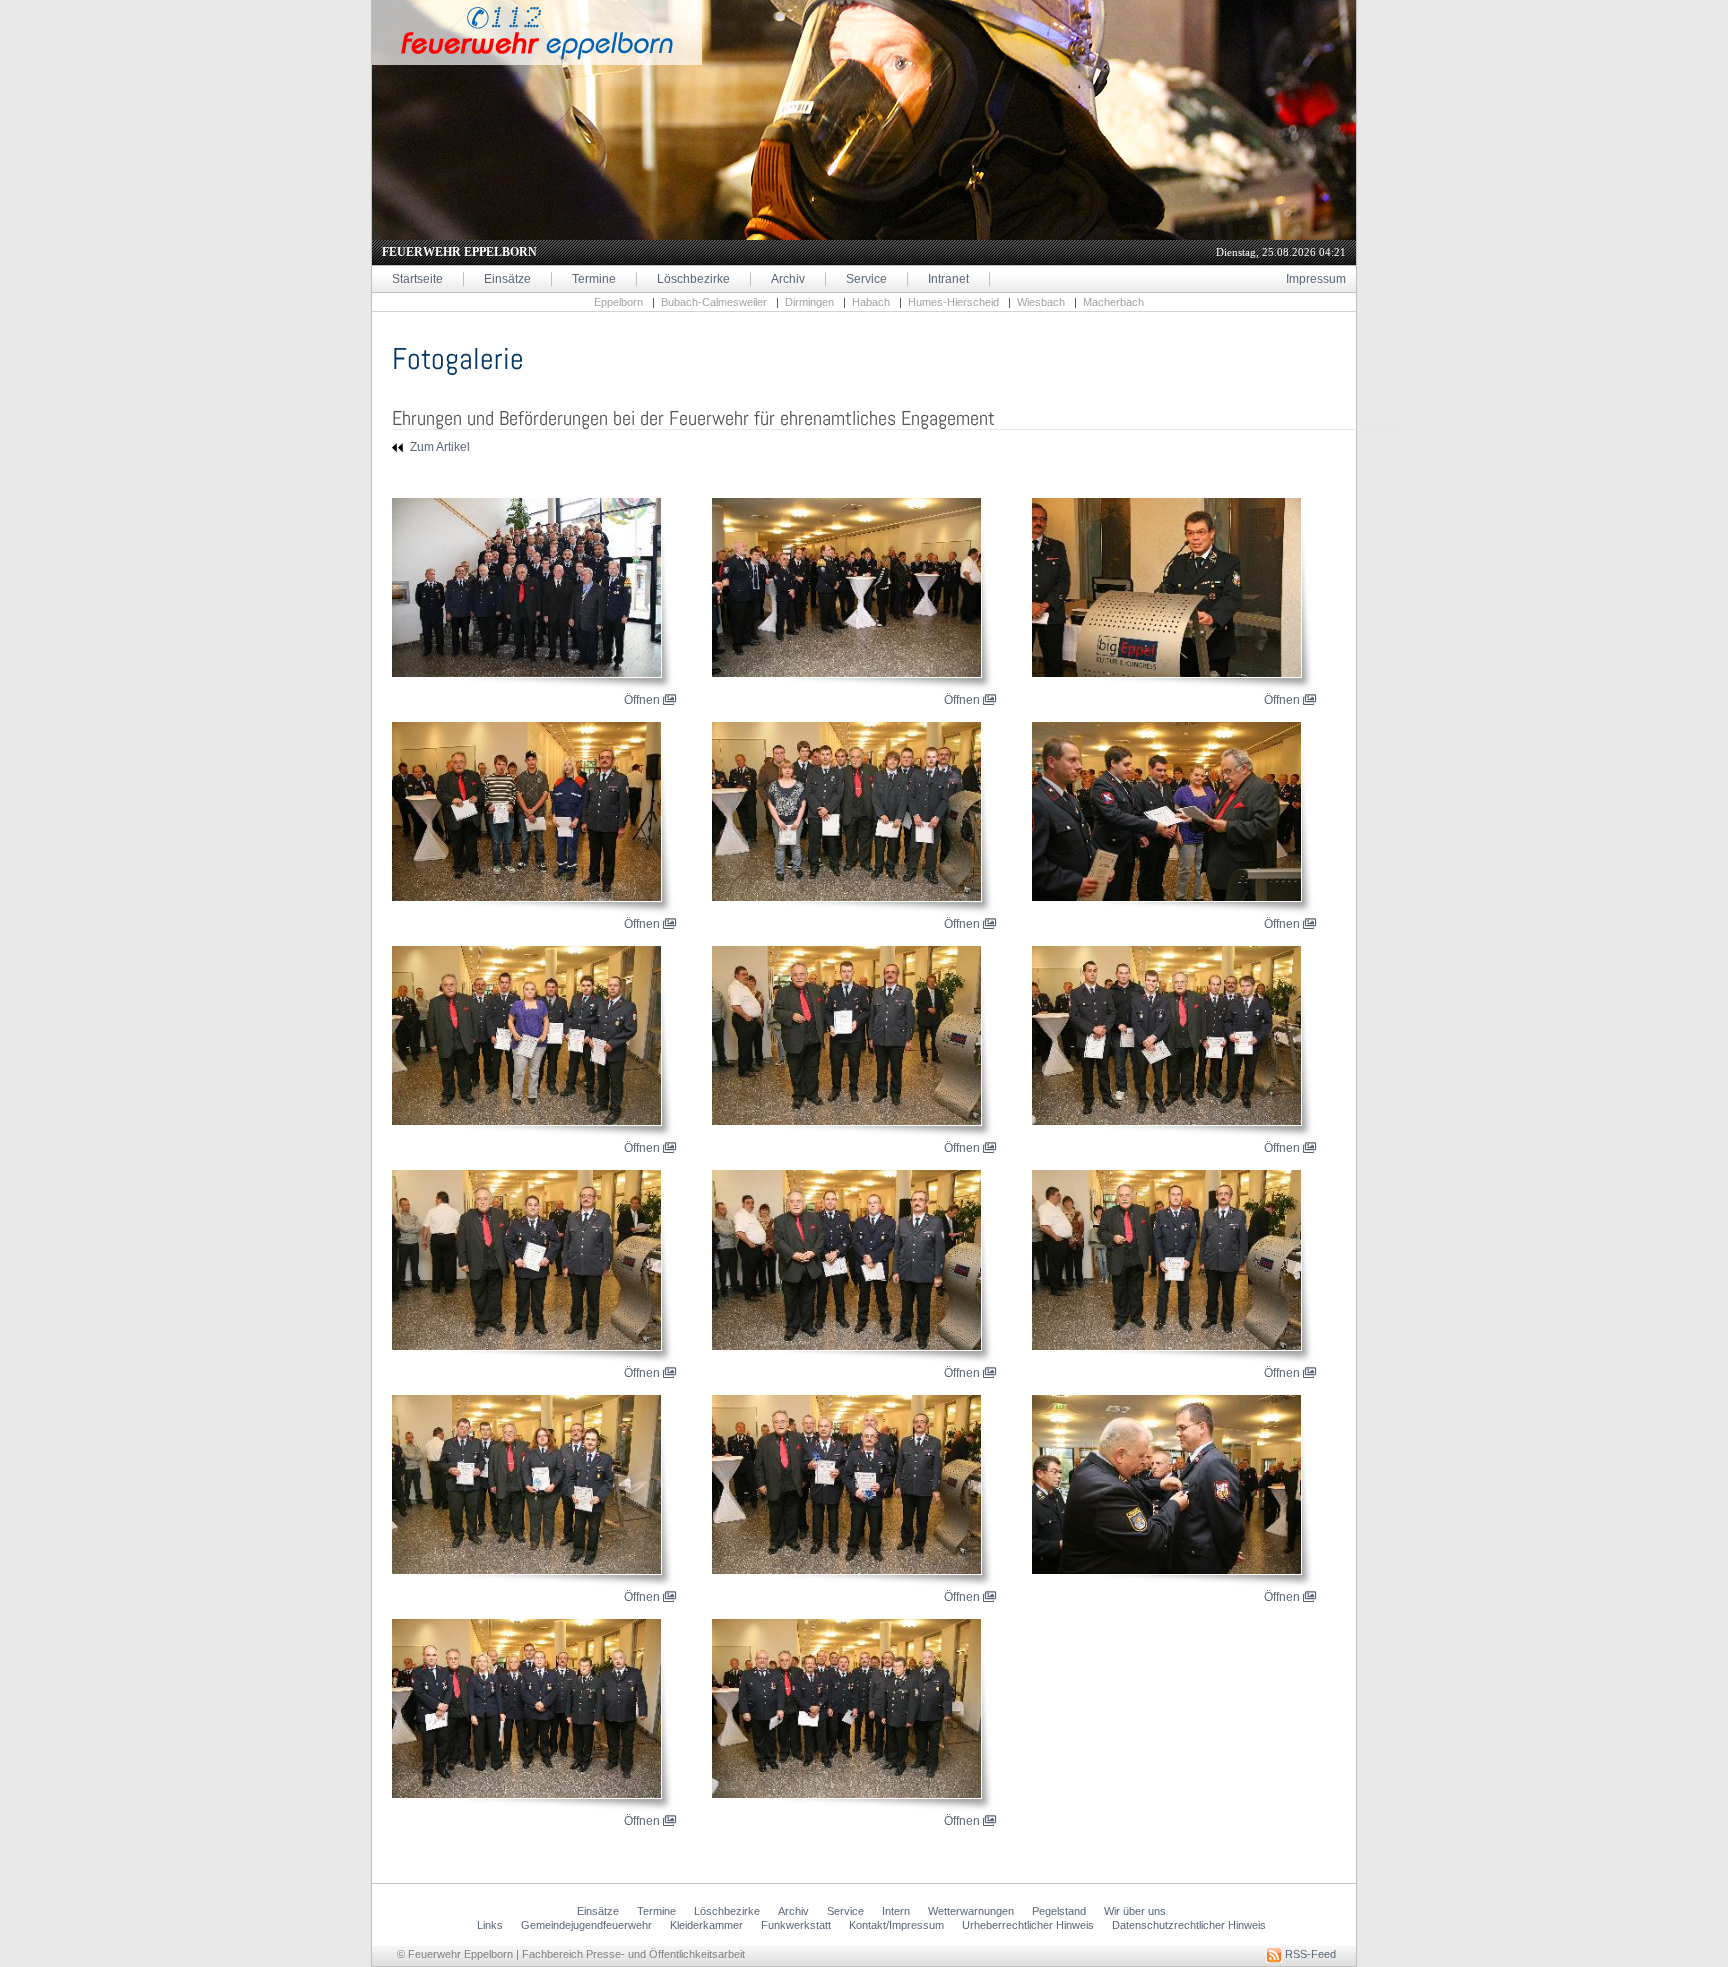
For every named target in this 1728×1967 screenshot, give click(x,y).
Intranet (948, 279)
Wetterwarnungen (971, 1911)
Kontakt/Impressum (896, 1925)
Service (866, 279)
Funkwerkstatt (796, 1925)
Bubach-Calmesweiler (714, 302)
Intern (896, 1911)
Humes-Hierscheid (953, 302)
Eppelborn (618, 302)
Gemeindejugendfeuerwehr (586, 1925)
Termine (594, 279)
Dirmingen (809, 302)
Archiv (788, 279)
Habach (871, 302)
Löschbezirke (693, 279)
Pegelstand (1059, 1911)
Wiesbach (1041, 302)
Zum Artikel (438, 447)
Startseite (417, 279)
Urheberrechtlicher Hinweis (1028, 1925)
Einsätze (507, 279)
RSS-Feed (1309, 1954)
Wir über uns (1135, 1911)
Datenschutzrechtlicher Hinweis (1189, 1925)
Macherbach (1113, 302)
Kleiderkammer (706, 1925)
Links (490, 1925)
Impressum (1316, 279)
